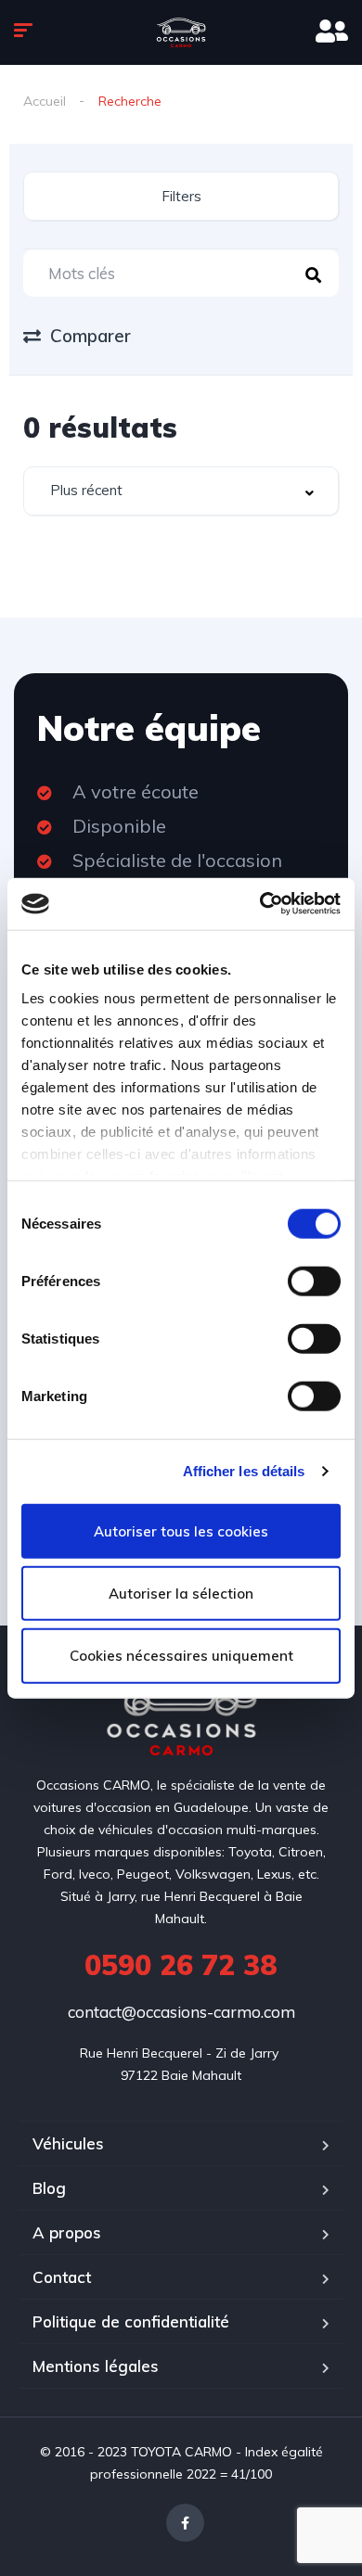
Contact (62, 2277)
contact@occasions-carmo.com (181, 2012)
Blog (49, 2188)
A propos (67, 2232)
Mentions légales (96, 2366)
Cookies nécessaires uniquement (181, 1656)
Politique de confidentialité (131, 2321)
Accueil (45, 101)
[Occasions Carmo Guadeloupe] (181, 32)
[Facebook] (185, 2523)
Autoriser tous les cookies (181, 1530)
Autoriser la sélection (181, 1593)
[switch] (314, 1281)
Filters (181, 196)
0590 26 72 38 (181, 1965)
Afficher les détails (244, 1471)
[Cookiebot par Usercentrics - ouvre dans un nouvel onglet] (260, 904)
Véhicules (68, 2143)
